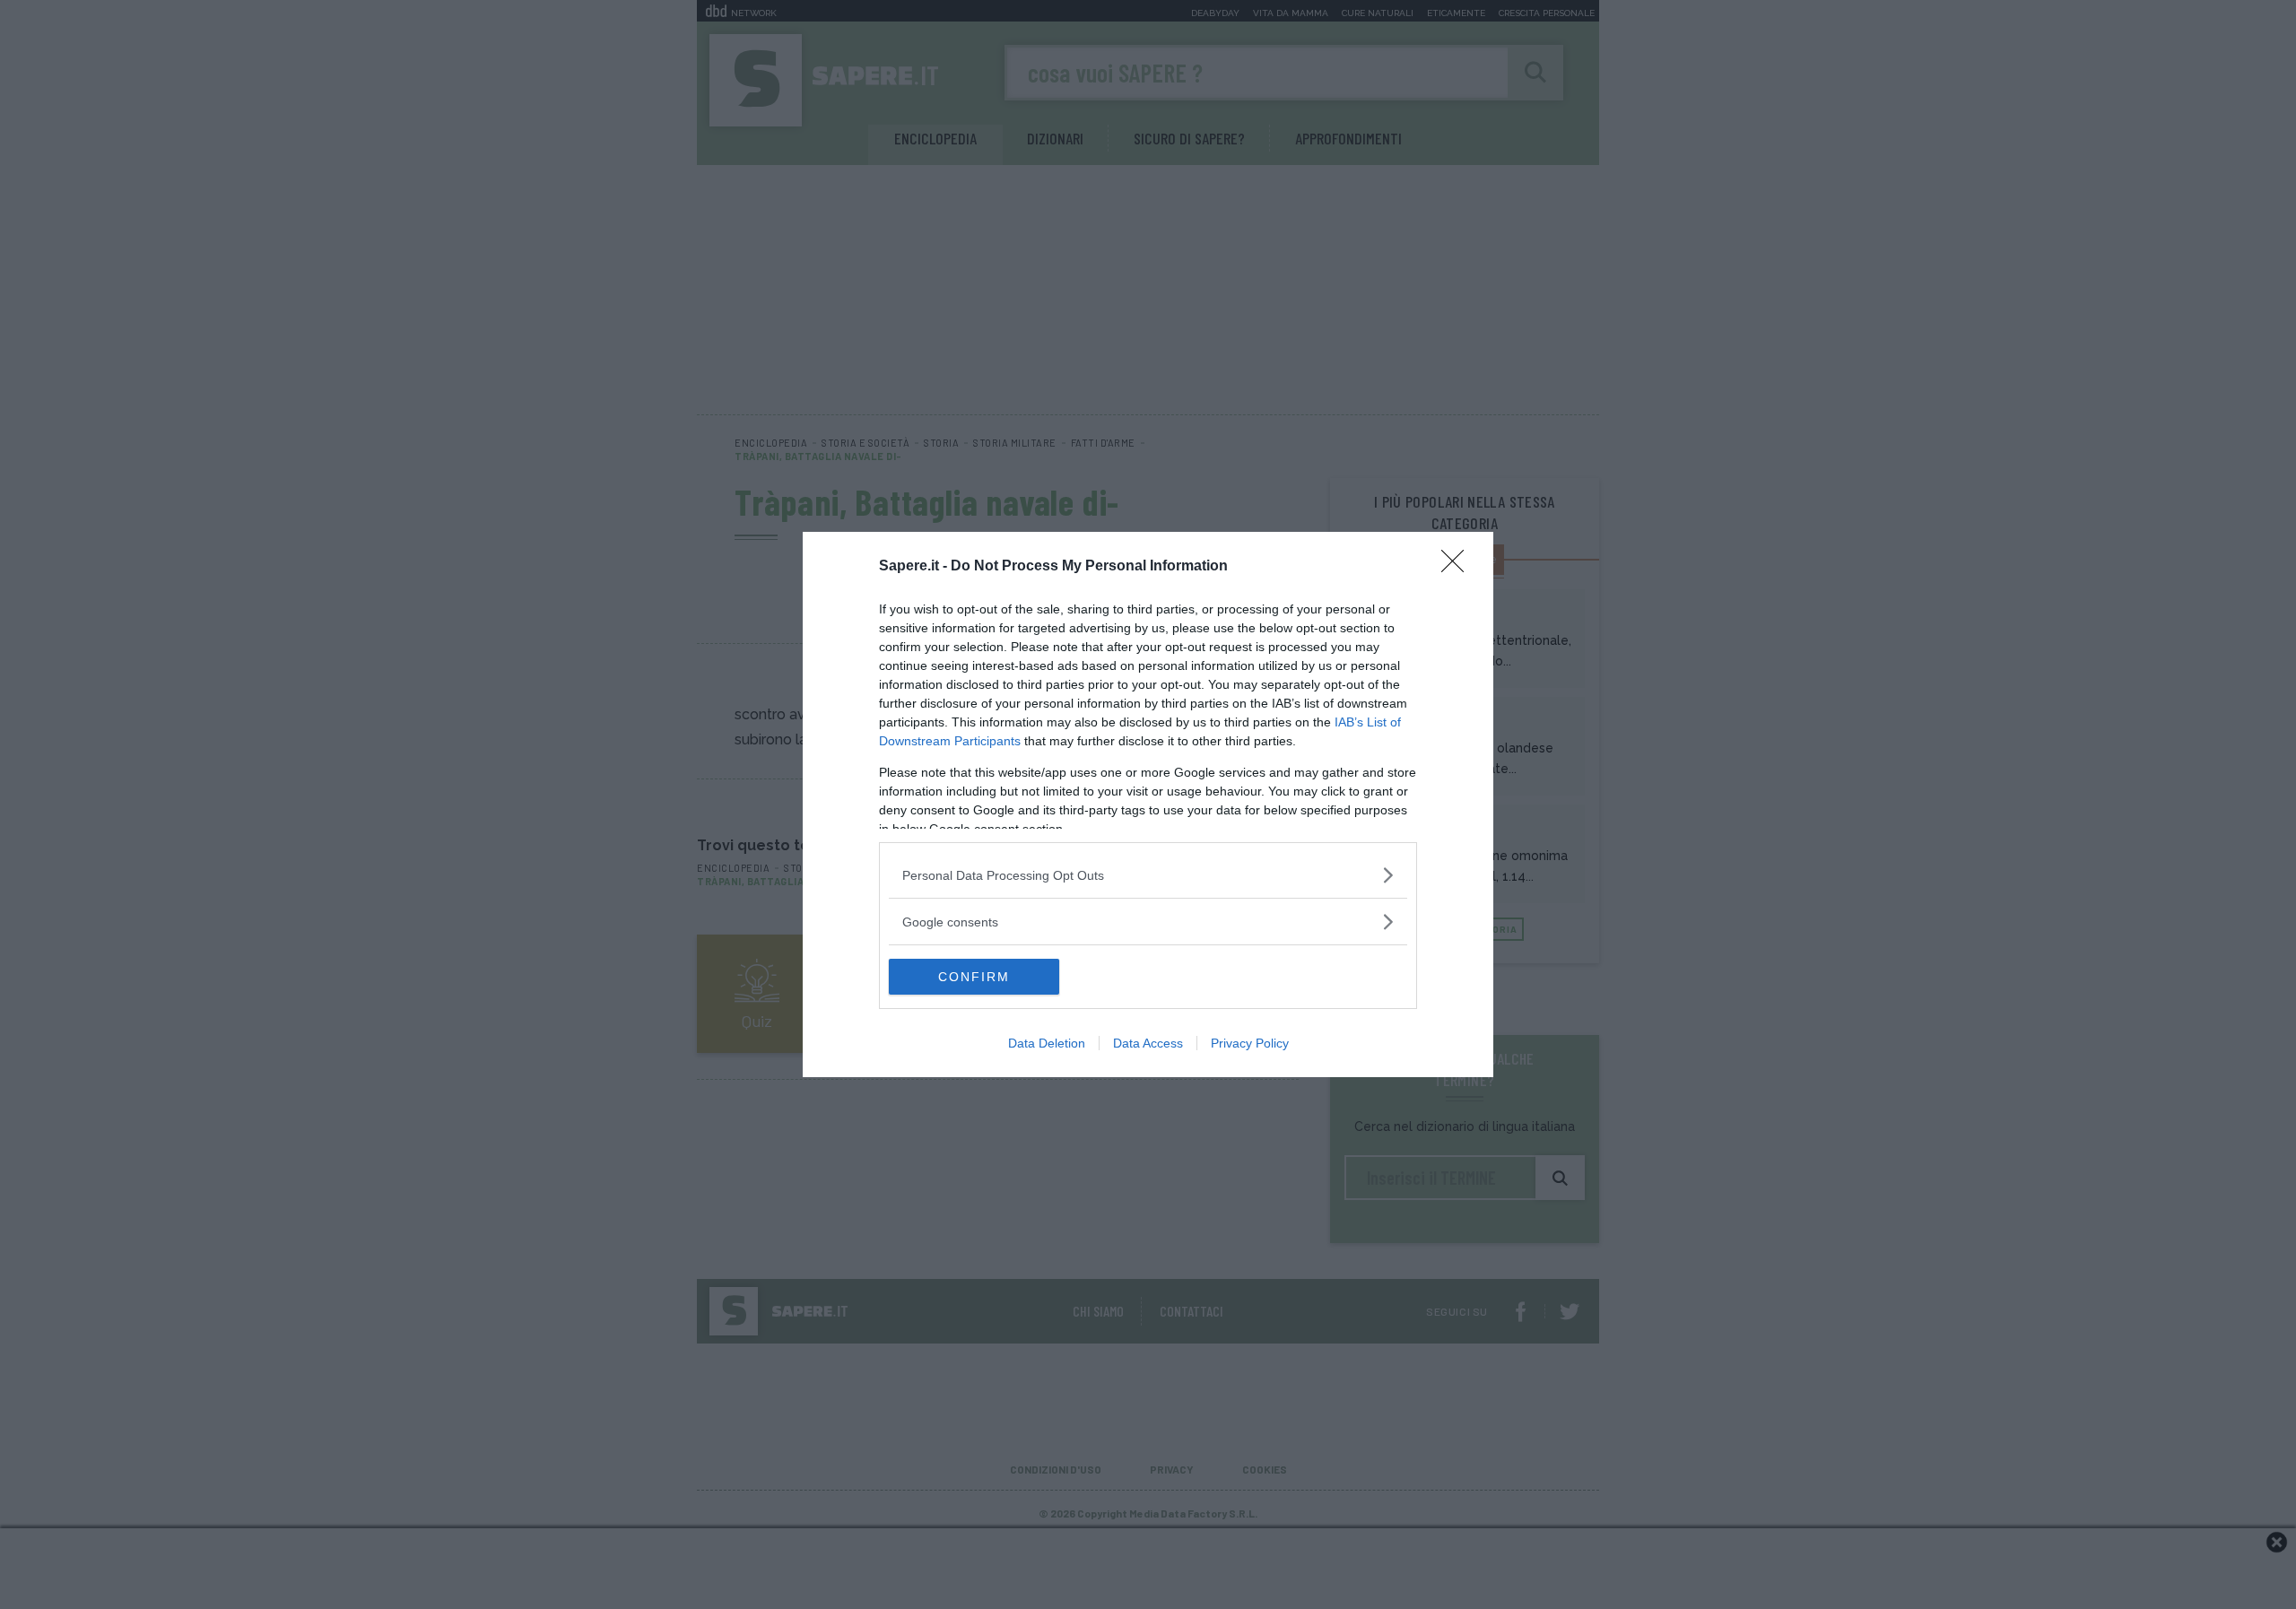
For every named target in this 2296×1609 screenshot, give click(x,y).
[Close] (1458, 567)
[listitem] (1148, 875)
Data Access (1148, 1043)
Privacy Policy (1250, 1043)
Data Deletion (1047, 1043)
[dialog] (1148, 804)
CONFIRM (974, 977)
